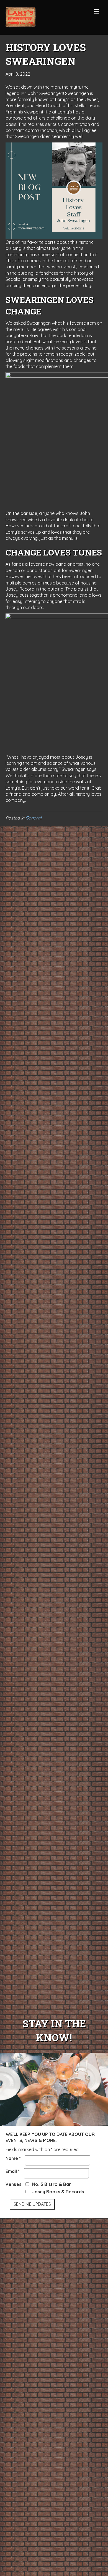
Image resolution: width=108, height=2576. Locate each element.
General (34, 818)
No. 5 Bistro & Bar (52, 2184)
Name (13, 2158)
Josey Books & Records (58, 2192)
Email (13, 2171)
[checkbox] (27, 2184)
